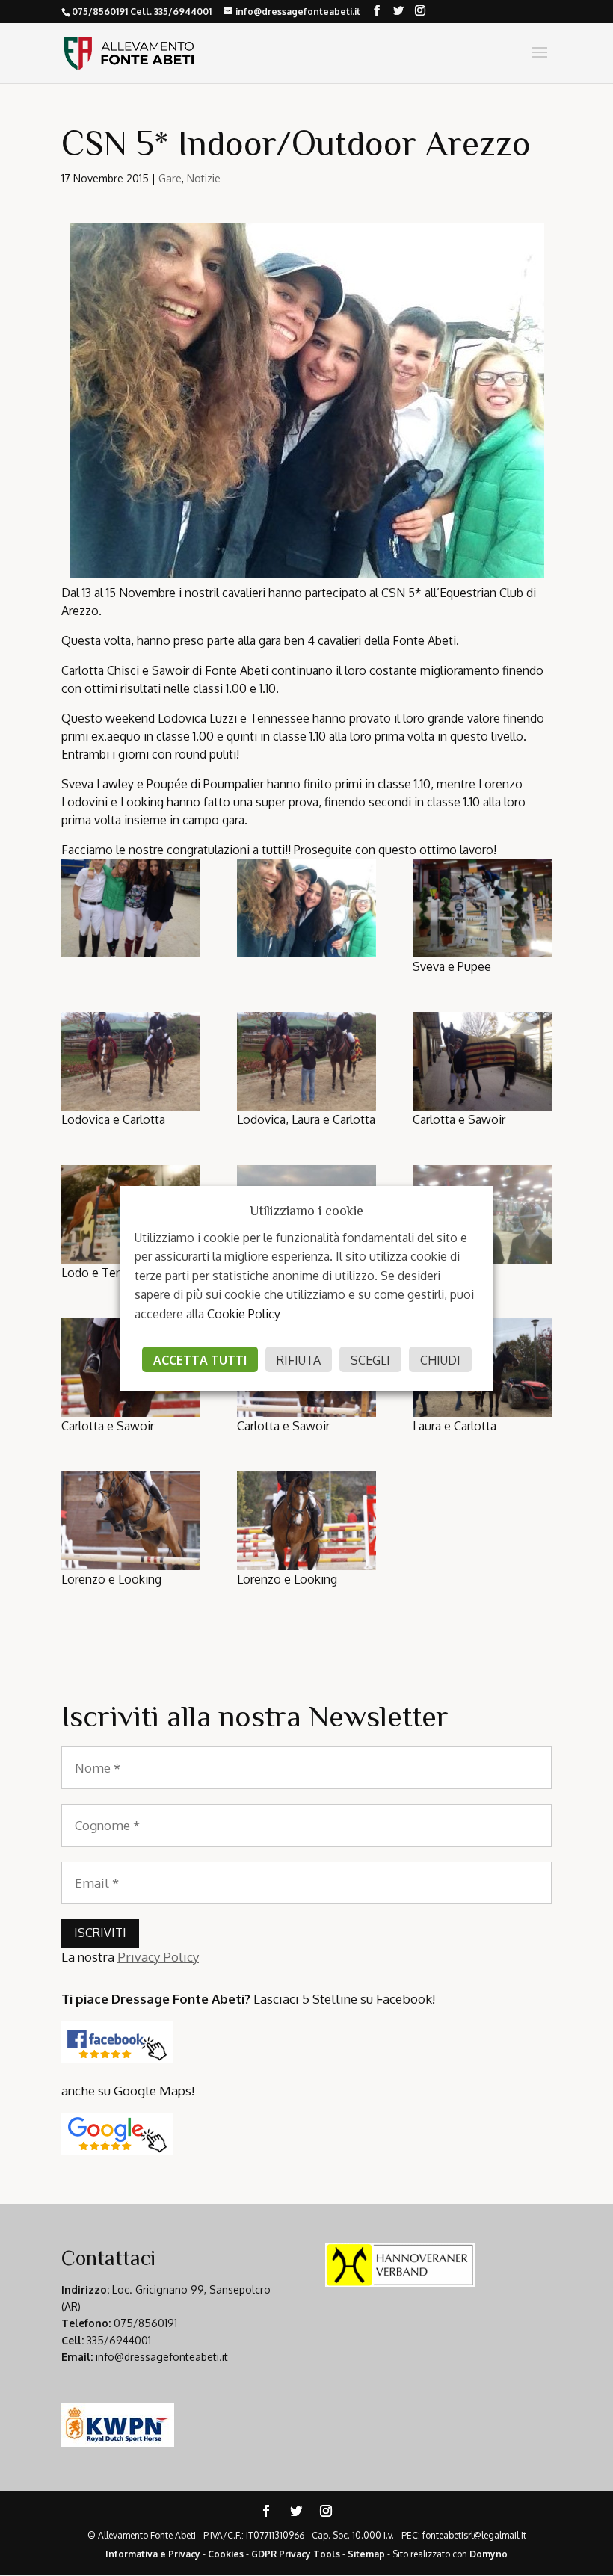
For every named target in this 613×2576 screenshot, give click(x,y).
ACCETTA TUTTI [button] (200, 1360)
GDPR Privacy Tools (296, 2554)
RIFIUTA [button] (299, 1360)
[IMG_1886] (131, 1061)
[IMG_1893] (306, 1061)
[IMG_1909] (131, 1521)
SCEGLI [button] (370, 1360)
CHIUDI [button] (440, 1360)
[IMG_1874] (131, 908)
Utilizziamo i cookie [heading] (306, 1211)
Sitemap (366, 2554)
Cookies (226, 2554)
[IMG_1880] (306, 908)
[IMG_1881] (482, 908)
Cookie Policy (244, 1314)
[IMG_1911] (306, 1521)
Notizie (204, 178)
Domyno (489, 2554)
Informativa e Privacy (153, 2554)
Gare (170, 178)
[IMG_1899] (482, 1061)
